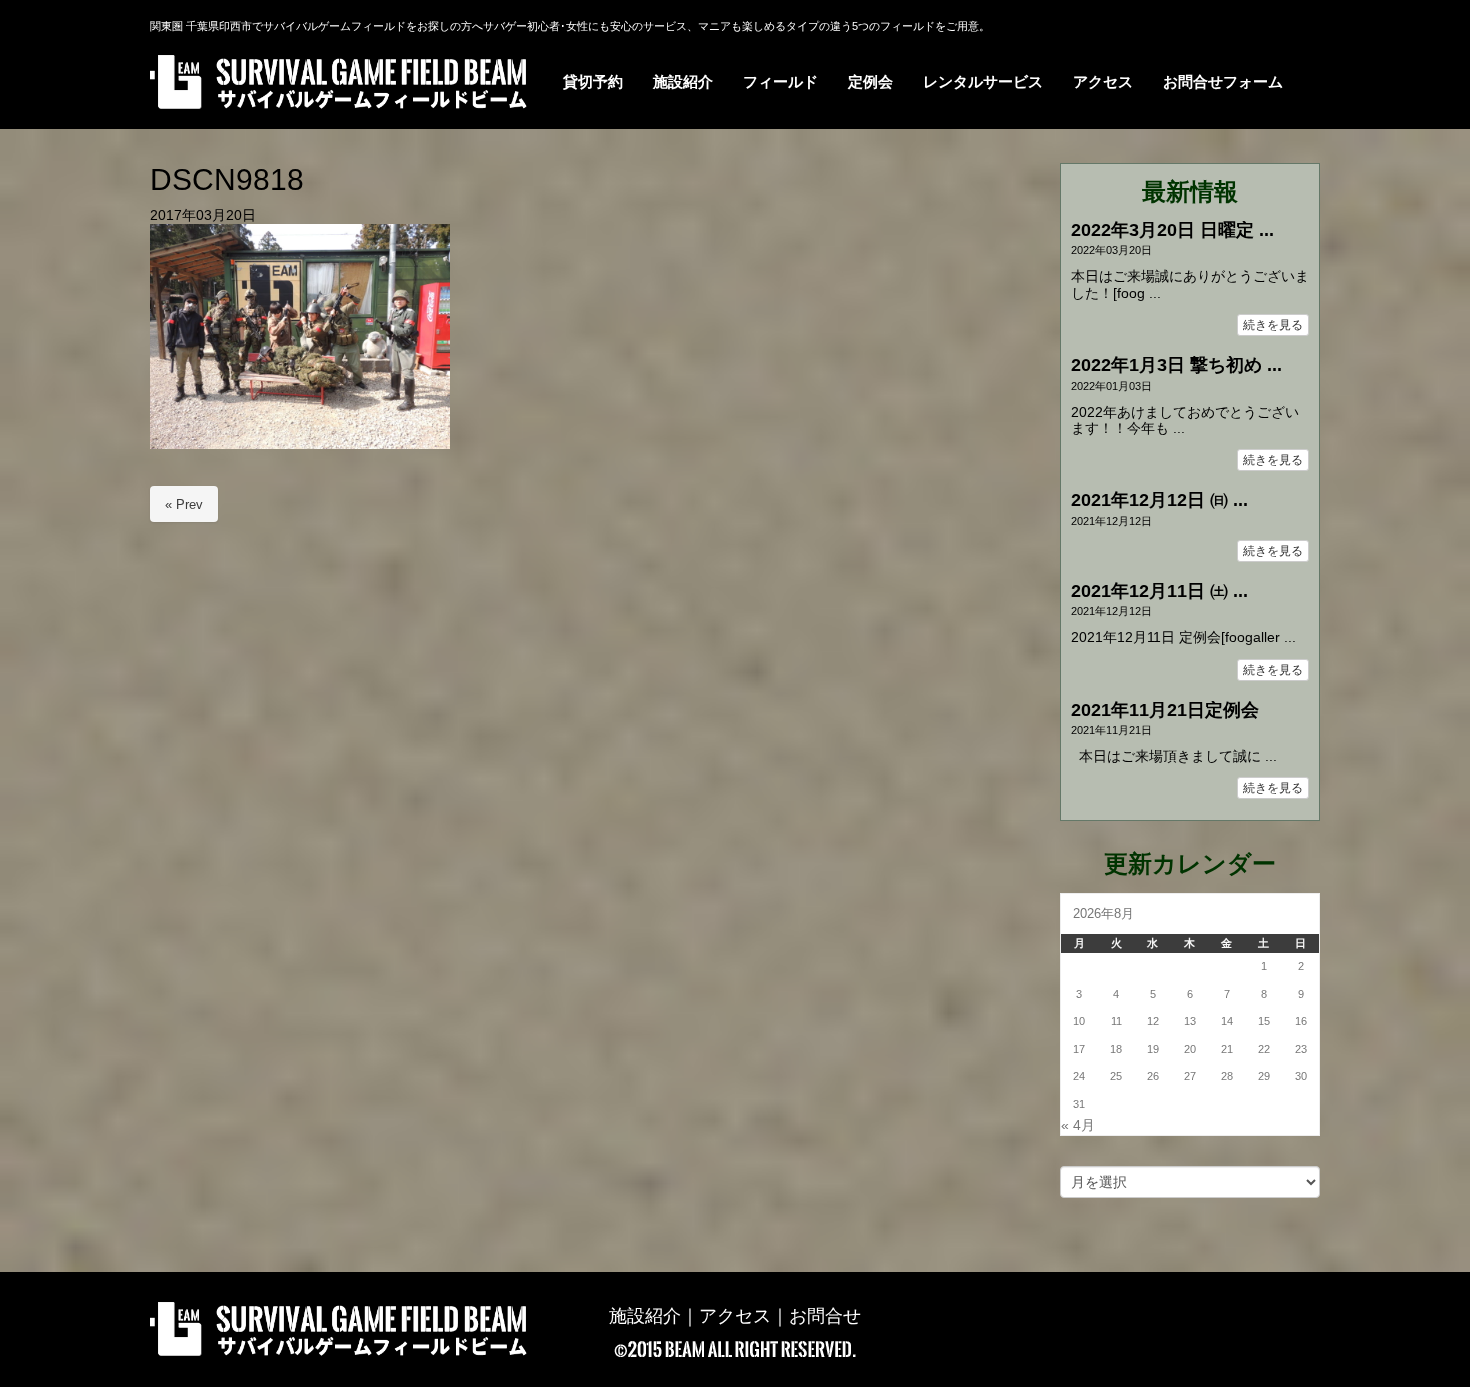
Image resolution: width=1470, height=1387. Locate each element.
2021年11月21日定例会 (1165, 710)
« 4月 (1078, 1125)
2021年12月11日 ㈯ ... (1159, 591)
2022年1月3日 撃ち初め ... (1176, 365)
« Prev (184, 504)
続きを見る (1273, 325)
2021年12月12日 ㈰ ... (1159, 500)
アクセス (735, 1316)
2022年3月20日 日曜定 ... (1172, 230)
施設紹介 (645, 1316)
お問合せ (825, 1316)
